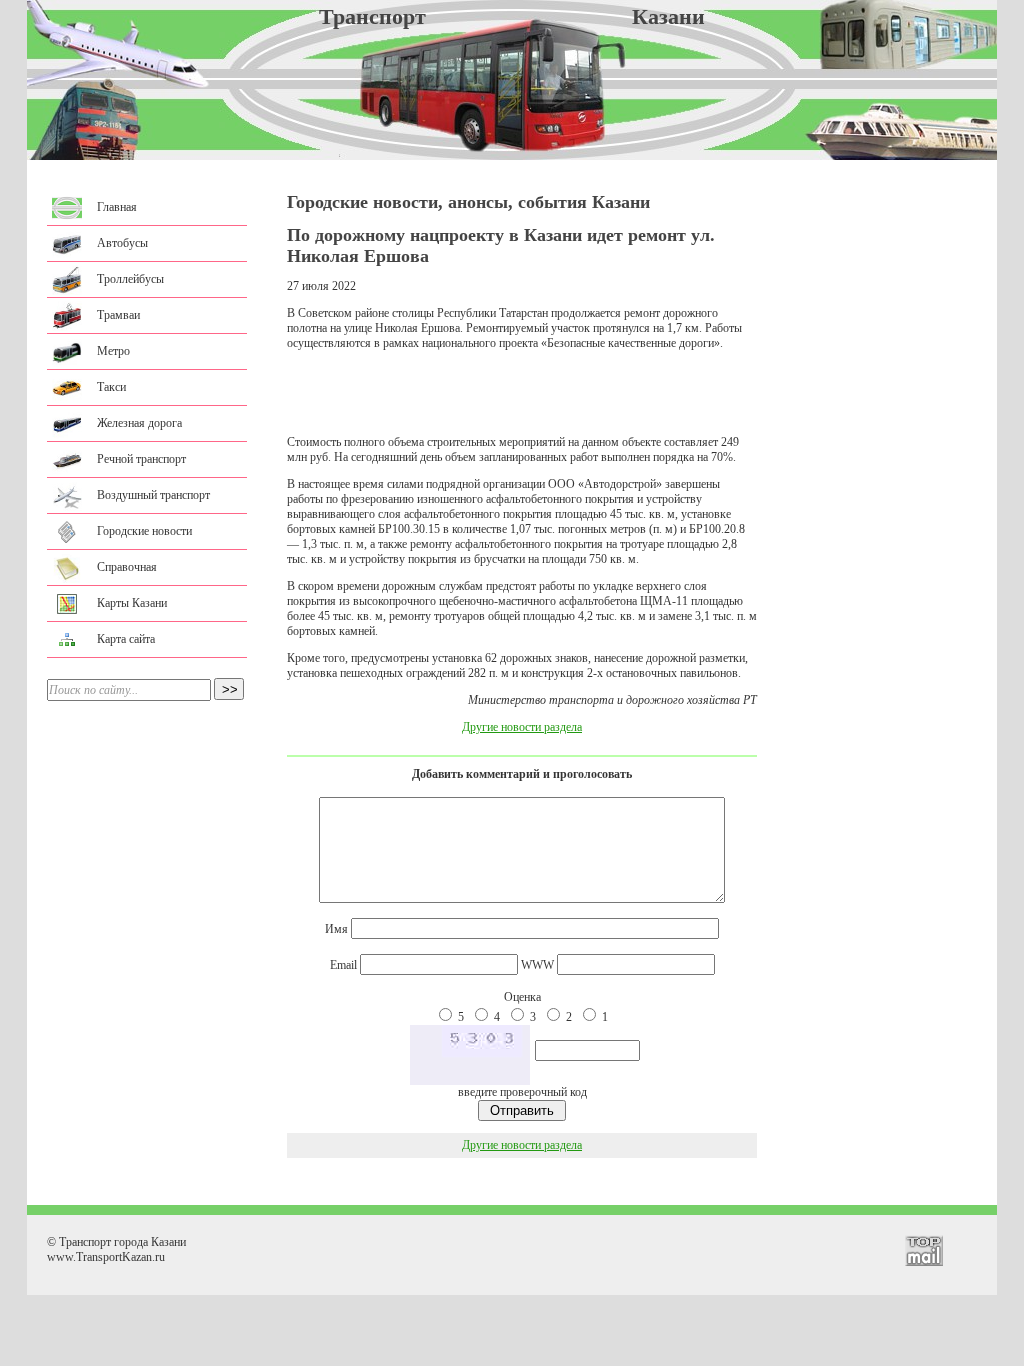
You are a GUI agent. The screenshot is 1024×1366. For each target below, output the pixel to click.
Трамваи (118, 315)
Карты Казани (132, 603)
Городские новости (144, 531)
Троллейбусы (130, 279)
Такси (111, 387)
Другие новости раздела (522, 727)
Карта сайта (126, 639)
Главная (117, 207)
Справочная (127, 567)
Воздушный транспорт (153, 495)
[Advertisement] (522, 393)
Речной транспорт (141, 459)
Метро (113, 351)
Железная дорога (139, 423)
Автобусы (122, 243)
